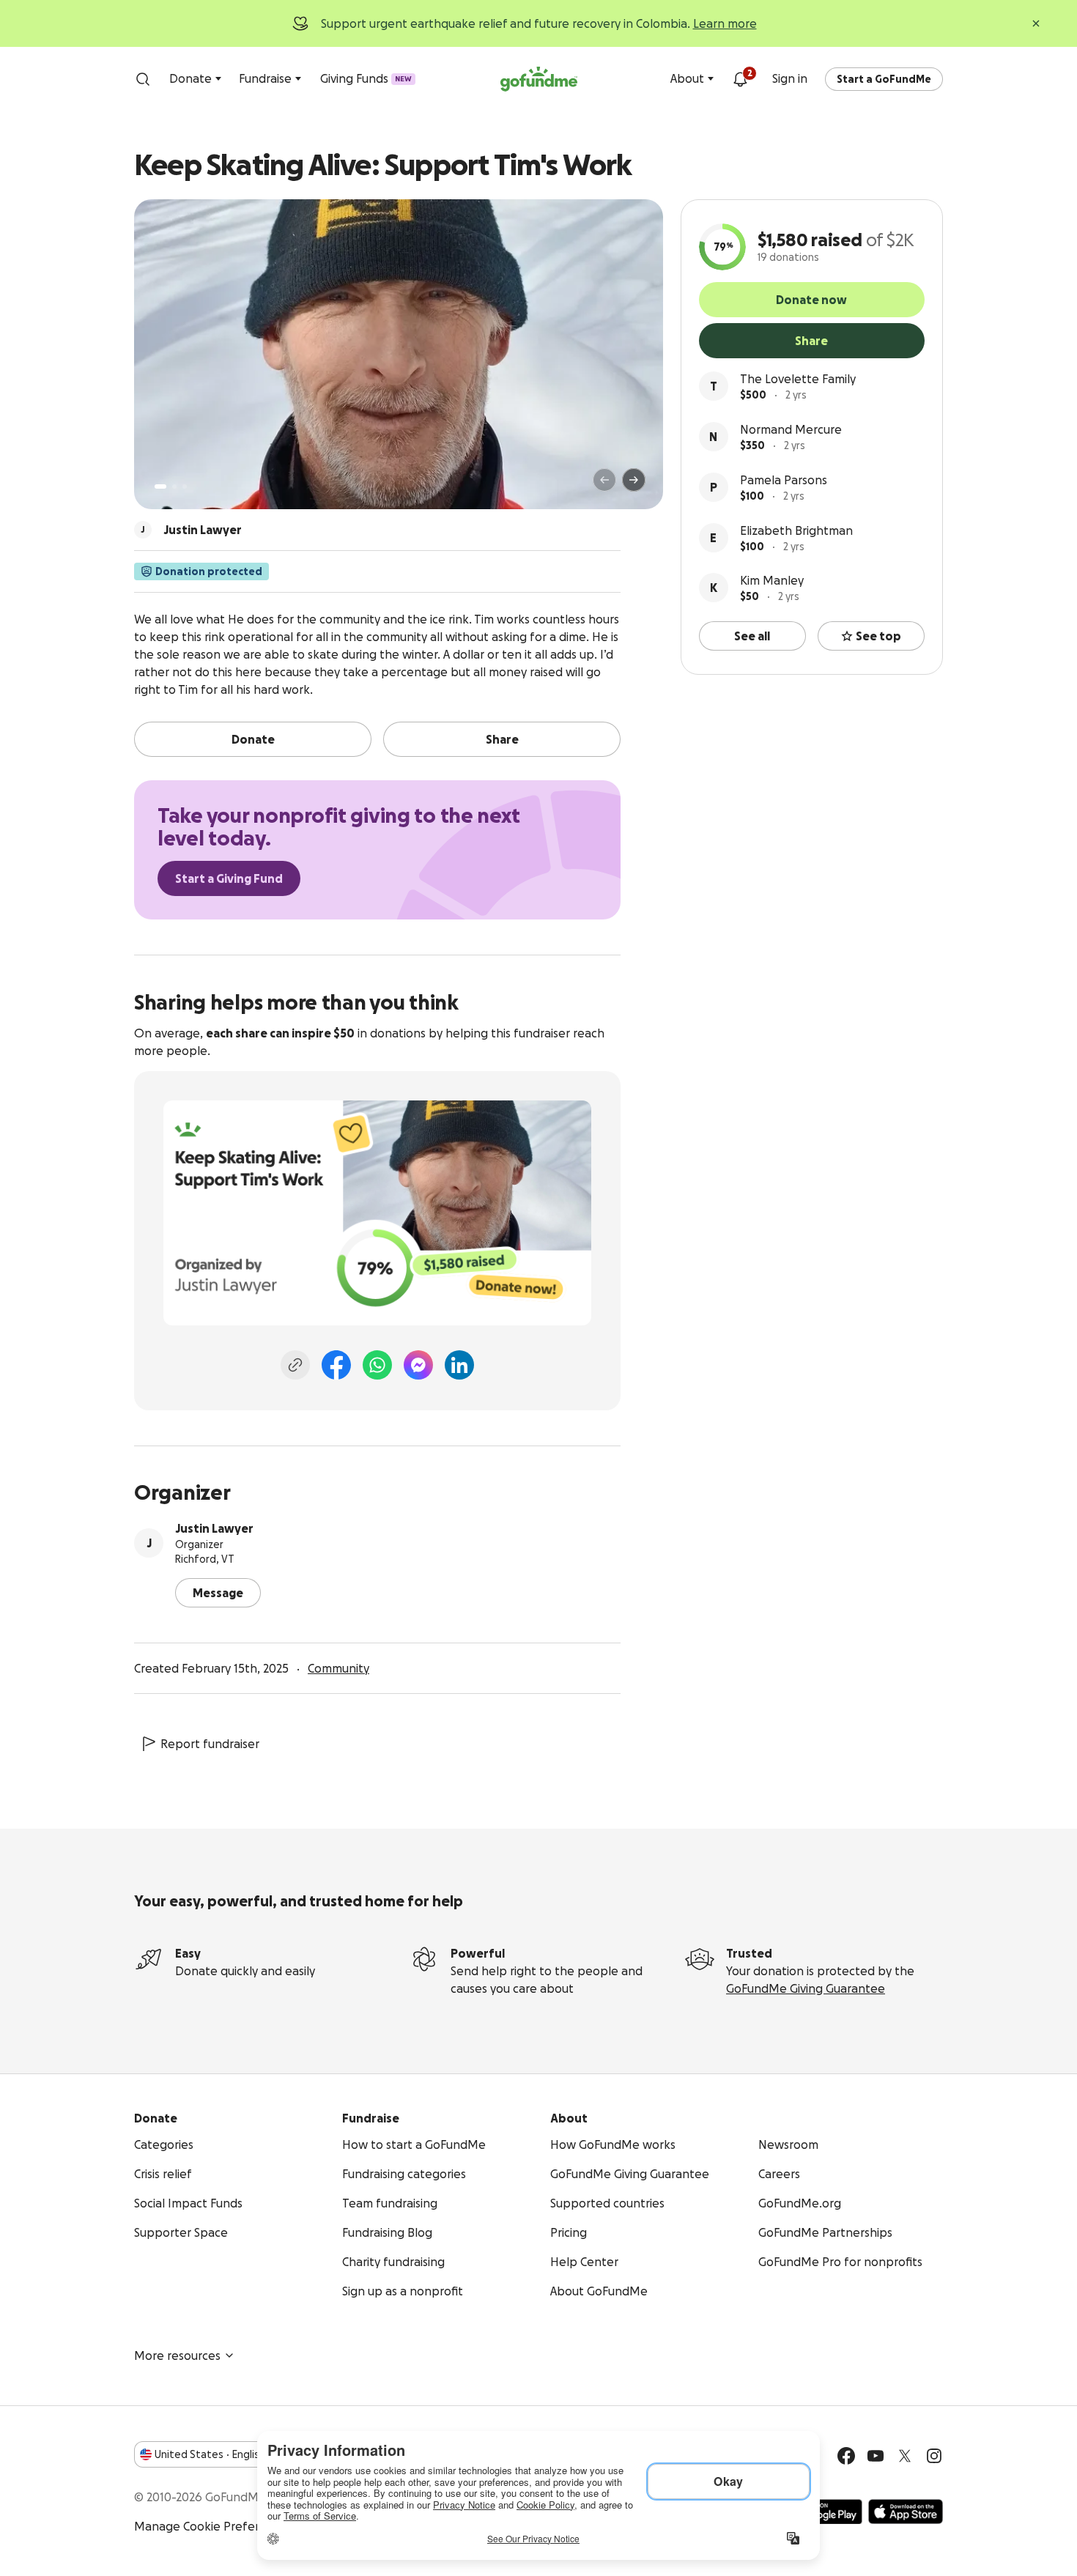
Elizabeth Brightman (796, 530)
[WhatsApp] (377, 1365)
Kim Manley (772, 580)
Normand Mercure (791, 429)
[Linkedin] (459, 1365)
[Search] (143, 79)
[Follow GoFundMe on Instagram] (934, 2456)
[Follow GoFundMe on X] (905, 2456)
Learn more (725, 23)
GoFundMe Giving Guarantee (806, 1988)
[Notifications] (740, 79)
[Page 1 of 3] (160, 486)
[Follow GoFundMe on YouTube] (876, 2456)
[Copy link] (295, 1365)
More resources (177, 2355)
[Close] (1036, 23)
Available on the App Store (906, 2512)
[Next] (634, 480)
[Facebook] (336, 1365)
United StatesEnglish (210, 2454)
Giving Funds (366, 78)
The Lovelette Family (798, 379)
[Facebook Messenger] (418, 1365)
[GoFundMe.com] (539, 79)
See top (878, 636)
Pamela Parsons (784, 480)
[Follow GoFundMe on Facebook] (846, 2456)
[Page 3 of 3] (185, 486)
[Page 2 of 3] (174, 486)
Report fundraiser (210, 1744)
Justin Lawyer (214, 1528)
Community (338, 1668)
